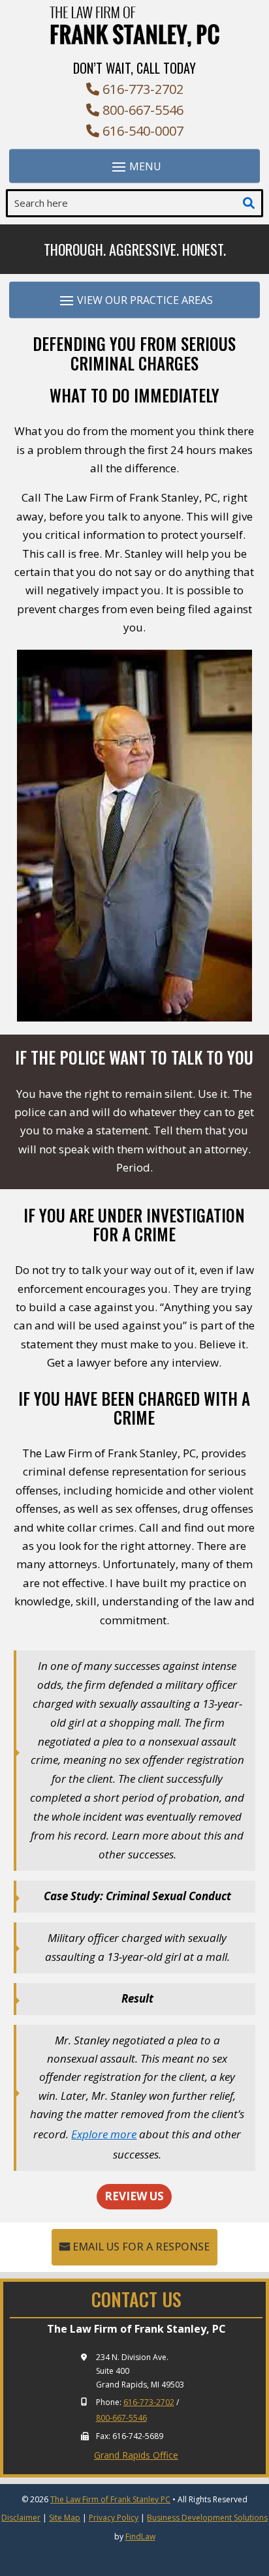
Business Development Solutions (207, 2518)
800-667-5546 (143, 110)
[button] (134, 166)
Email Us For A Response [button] (141, 2247)
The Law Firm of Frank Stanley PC (110, 2499)
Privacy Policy (114, 2518)
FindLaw (140, 2537)
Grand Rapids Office (136, 2455)
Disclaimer (21, 2518)
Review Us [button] (134, 2196)
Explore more (104, 2134)
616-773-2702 (143, 89)
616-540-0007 (143, 131)
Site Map (65, 2518)
